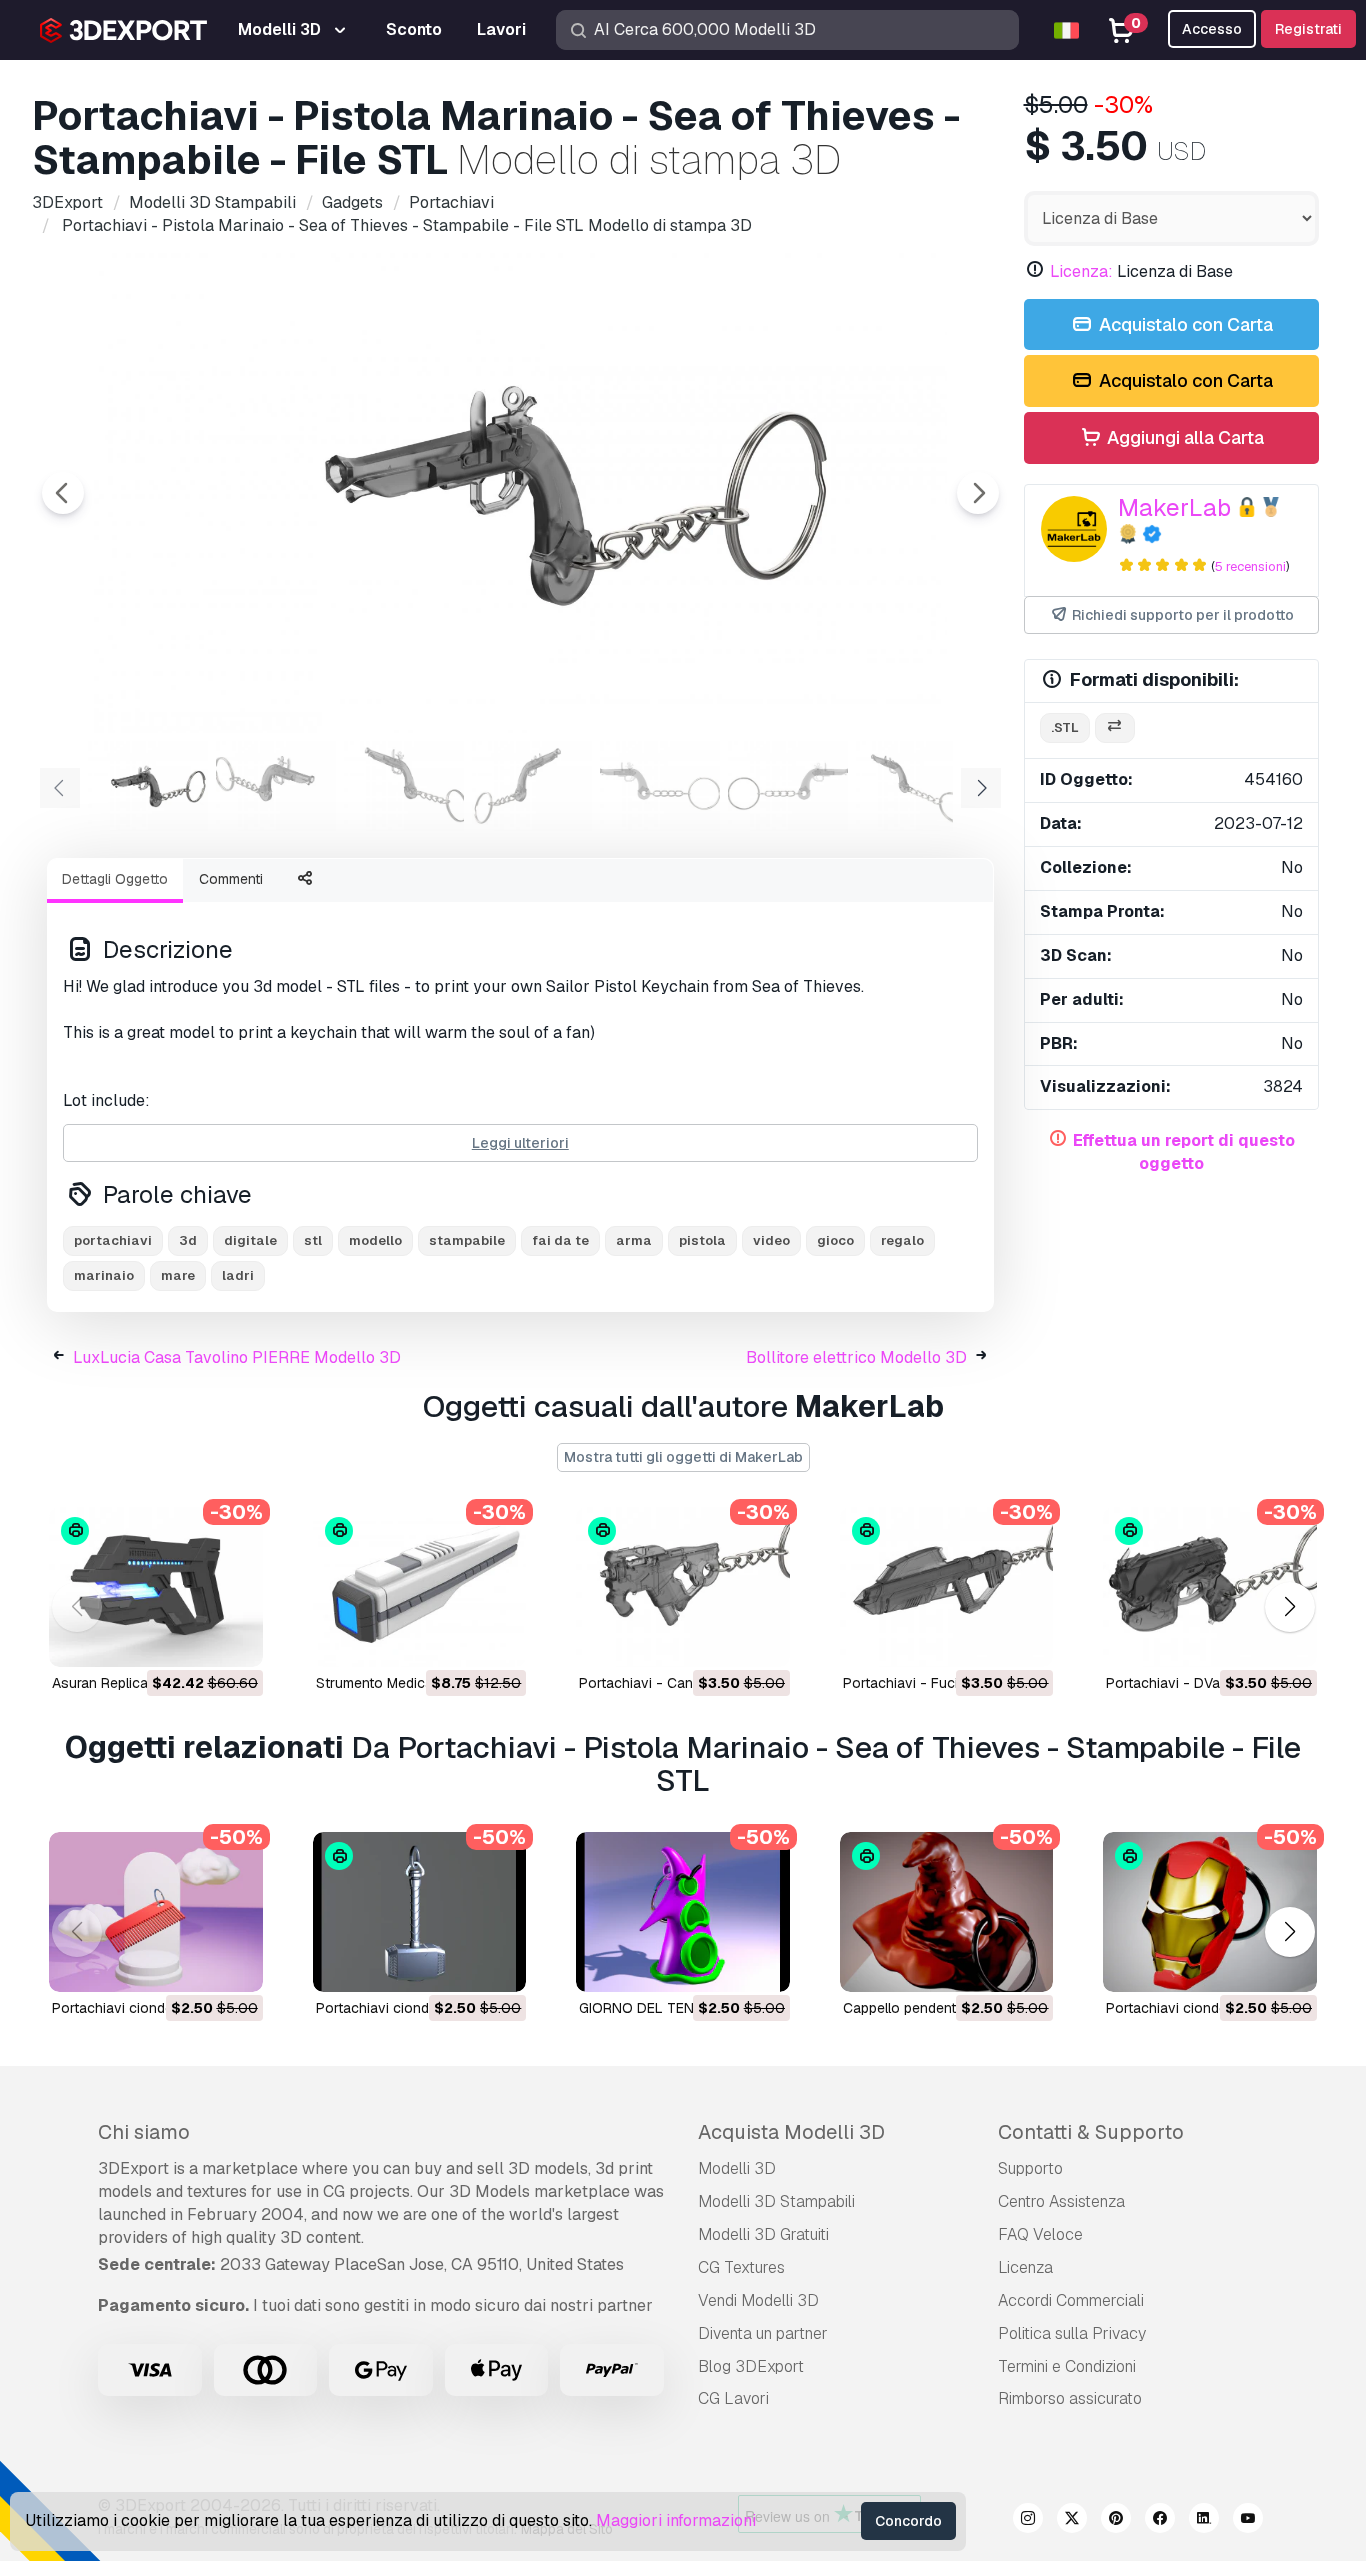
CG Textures (741, 2267)
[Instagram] (1028, 2521)
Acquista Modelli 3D (791, 2132)
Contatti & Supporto (1091, 2132)
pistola (702, 1240)
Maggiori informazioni (676, 2520)
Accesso (1212, 29)
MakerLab (1174, 507)
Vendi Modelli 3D (758, 2300)
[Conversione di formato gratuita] (1115, 728)
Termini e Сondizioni (1067, 2366)
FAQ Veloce (1040, 2234)
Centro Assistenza (1061, 2201)
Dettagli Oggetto (115, 879)
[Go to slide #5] (660, 786)
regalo (902, 1240)
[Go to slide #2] (276, 786)
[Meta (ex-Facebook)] (1160, 2521)
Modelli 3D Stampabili (776, 2201)
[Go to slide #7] (916, 786)
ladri (238, 1275)
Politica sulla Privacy (1072, 2333)
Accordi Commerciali (1071, 2300)
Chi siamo (144, 2132)
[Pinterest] (1116, 2521)
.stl (1065, 727)
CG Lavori (733, 2398)
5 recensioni (1250, 566)
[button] (1289, 1607)
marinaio (104, 1275)
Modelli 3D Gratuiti (763, 2234)
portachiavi (113, 1240)
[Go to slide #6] (788, 786)
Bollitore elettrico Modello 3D (856, 1357)
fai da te (560, 1240)
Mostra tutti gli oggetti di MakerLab (683, 1457)
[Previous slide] (63, 493)
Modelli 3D (737, 2168)
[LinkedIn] (1204, 2521)
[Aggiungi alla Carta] (193, 1639)
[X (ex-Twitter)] (1072, 2521)
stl (313, 1240)
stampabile (467, 1240)
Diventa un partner (763, 2333)
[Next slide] (978, 493)
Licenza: (1081, 271)
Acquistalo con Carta (1184, 324)
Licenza (1025, 2267)
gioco (835, 1240)
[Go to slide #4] (532, 786)
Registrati (1308, 29)
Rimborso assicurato (1070, 2398)
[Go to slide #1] (148, 786)
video (771, 1240)
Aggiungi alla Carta (1183, 437)
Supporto (1030, 2168)
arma (634, 1240)
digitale (250, 1240)
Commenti (231, 879)
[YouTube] (1248, 2521)
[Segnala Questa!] (234, 1639)
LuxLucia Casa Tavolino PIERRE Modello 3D (237, 1357)
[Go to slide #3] (404, 786)
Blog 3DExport (751, 2366)
